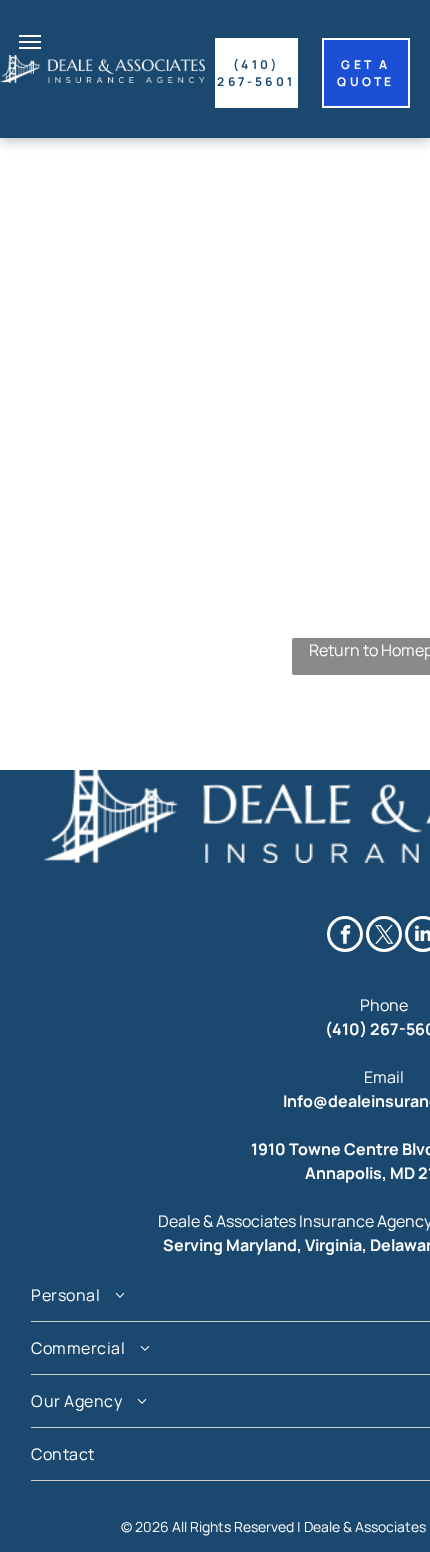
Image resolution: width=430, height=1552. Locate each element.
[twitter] (384, 936)
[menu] (30, 42)
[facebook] (345, 936)
